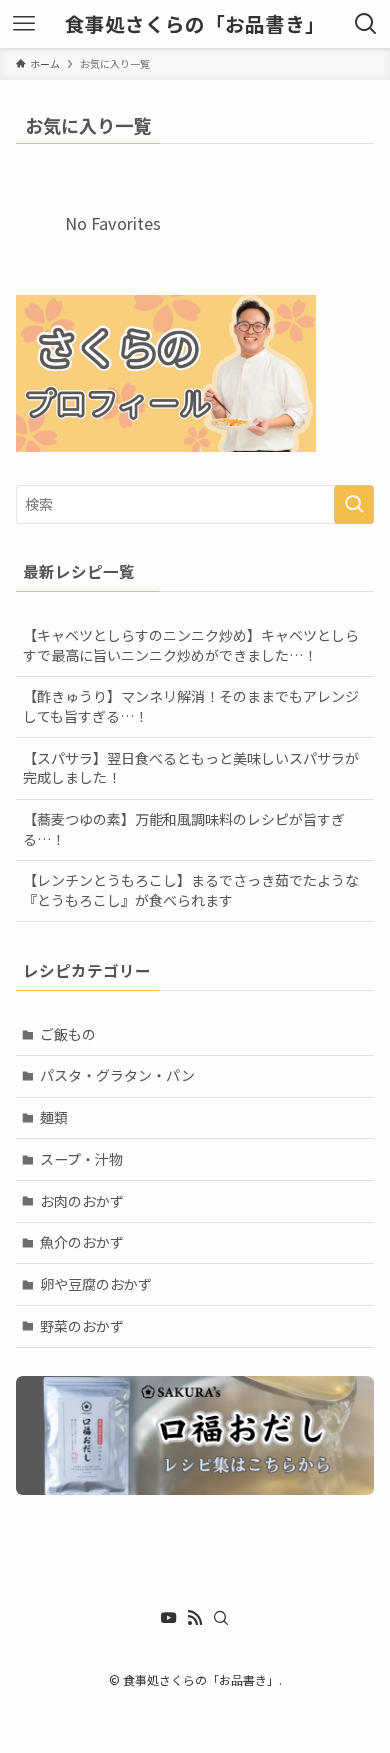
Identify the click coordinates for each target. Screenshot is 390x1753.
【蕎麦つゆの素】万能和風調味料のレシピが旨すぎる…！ (184, 829)
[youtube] (169, 1618)
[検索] (221, 1618)
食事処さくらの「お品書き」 (195, 24)
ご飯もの (68, 1034)
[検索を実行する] (354, 504)
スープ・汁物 (81, 1159)
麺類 (54, 1117)
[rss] (195, 1618)
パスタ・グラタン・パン (117, 1075)
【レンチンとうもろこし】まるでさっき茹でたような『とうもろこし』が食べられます (191, 890)
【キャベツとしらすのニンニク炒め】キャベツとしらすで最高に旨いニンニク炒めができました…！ (191, 645)
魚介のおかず (82, 1242)
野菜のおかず (82, 1326)
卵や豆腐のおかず (96, 1284)
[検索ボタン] (366, 24)
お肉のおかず (82, 1201)
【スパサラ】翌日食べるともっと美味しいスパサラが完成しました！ (191, 768)
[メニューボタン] (24, 24)
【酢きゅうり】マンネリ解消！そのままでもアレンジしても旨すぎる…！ (191, 706)
